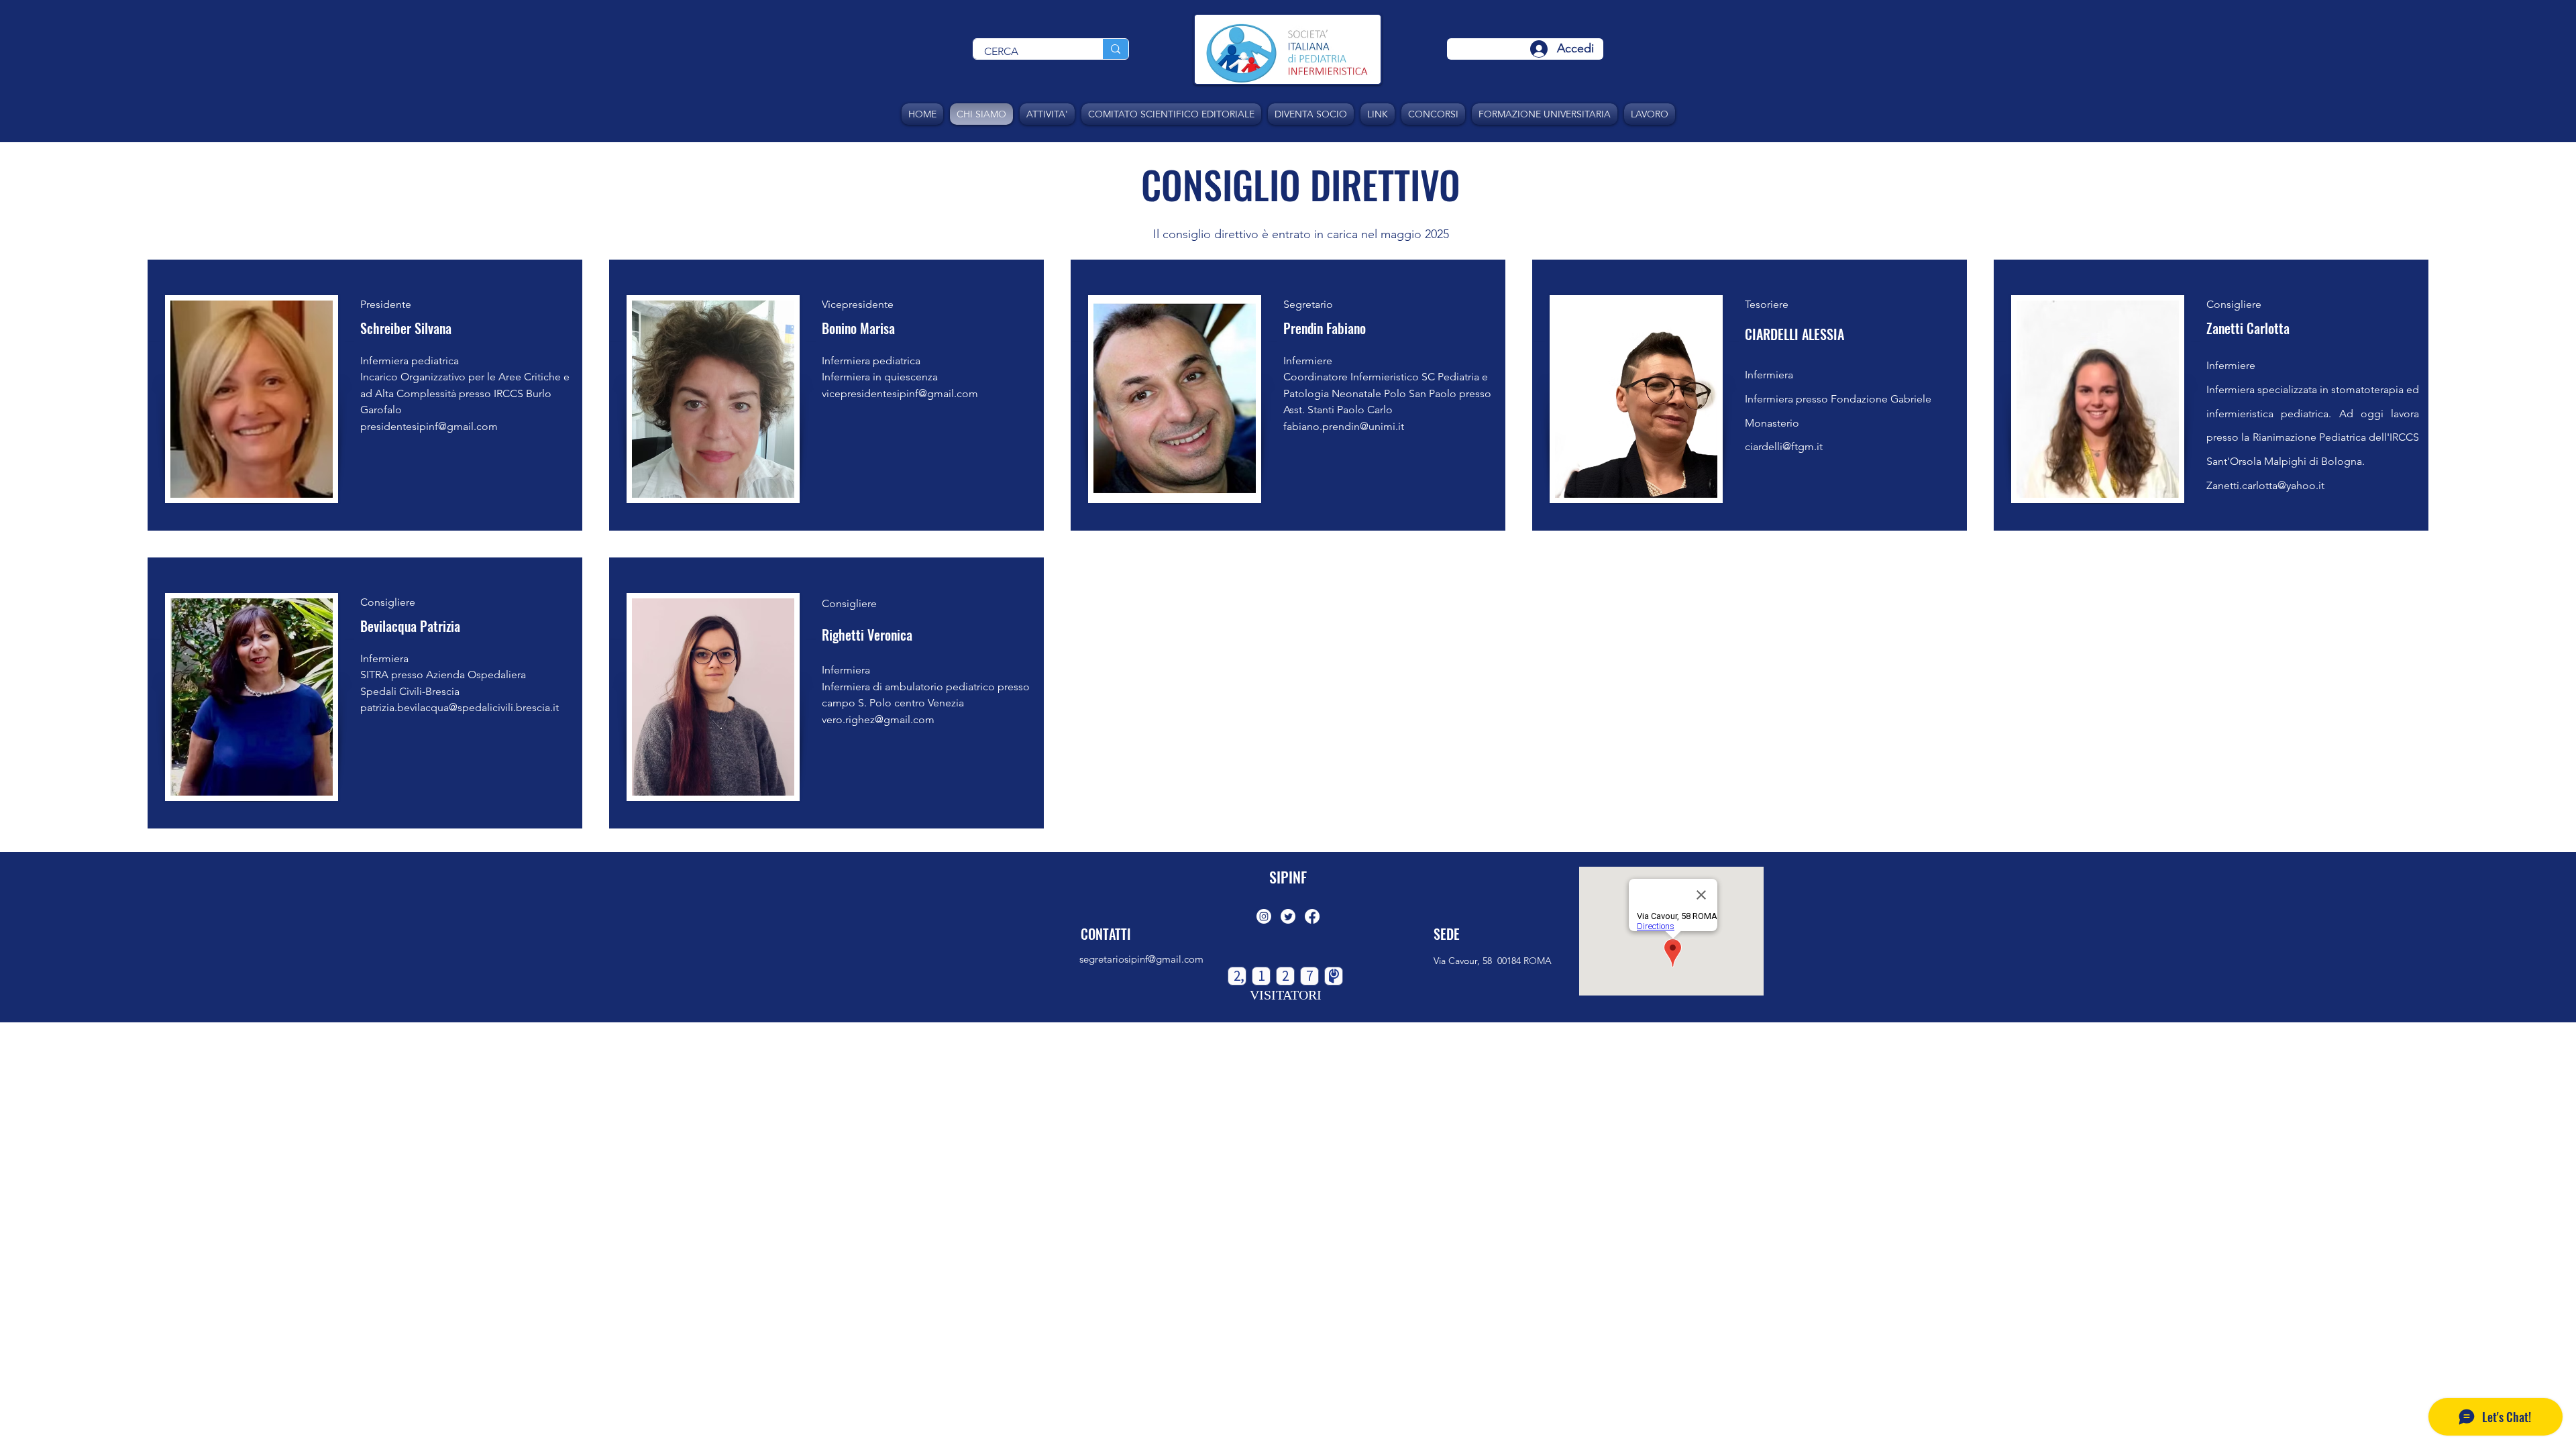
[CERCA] (1115, 49)
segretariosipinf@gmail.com (1141, 959)
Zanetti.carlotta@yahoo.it (2265, 485)
